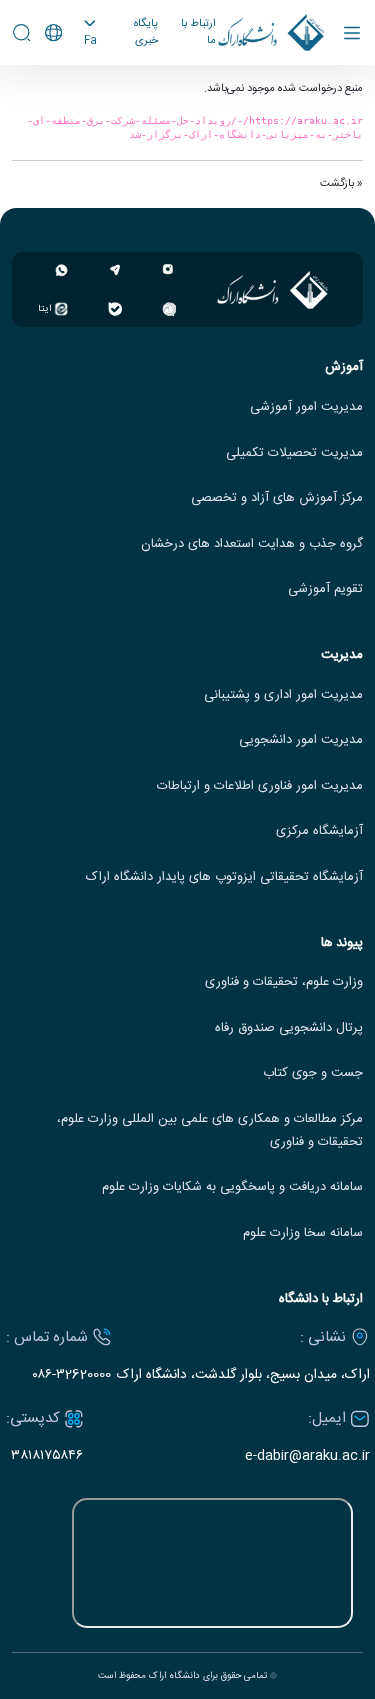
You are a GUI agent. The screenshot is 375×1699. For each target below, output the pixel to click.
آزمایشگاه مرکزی (319, 831)
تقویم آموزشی (325, 589)
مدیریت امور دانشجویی (301, 740)
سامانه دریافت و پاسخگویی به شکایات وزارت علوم (232, 1187)
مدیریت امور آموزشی (306, 407)
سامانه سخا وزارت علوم (303, 1233)
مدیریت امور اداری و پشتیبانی (283, 695)
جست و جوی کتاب (313, 1073)
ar (71, 101)
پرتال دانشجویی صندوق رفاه (289, 1028)
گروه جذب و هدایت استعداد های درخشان (252, 544)
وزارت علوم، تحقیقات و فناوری (284, 982)
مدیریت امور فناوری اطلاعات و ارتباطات (260, 786)
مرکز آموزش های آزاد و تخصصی (277, 498)
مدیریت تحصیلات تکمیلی (294, 453)
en (71, 78)
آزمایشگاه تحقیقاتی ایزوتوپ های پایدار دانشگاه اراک (224, 877)
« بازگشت (341, 184)
